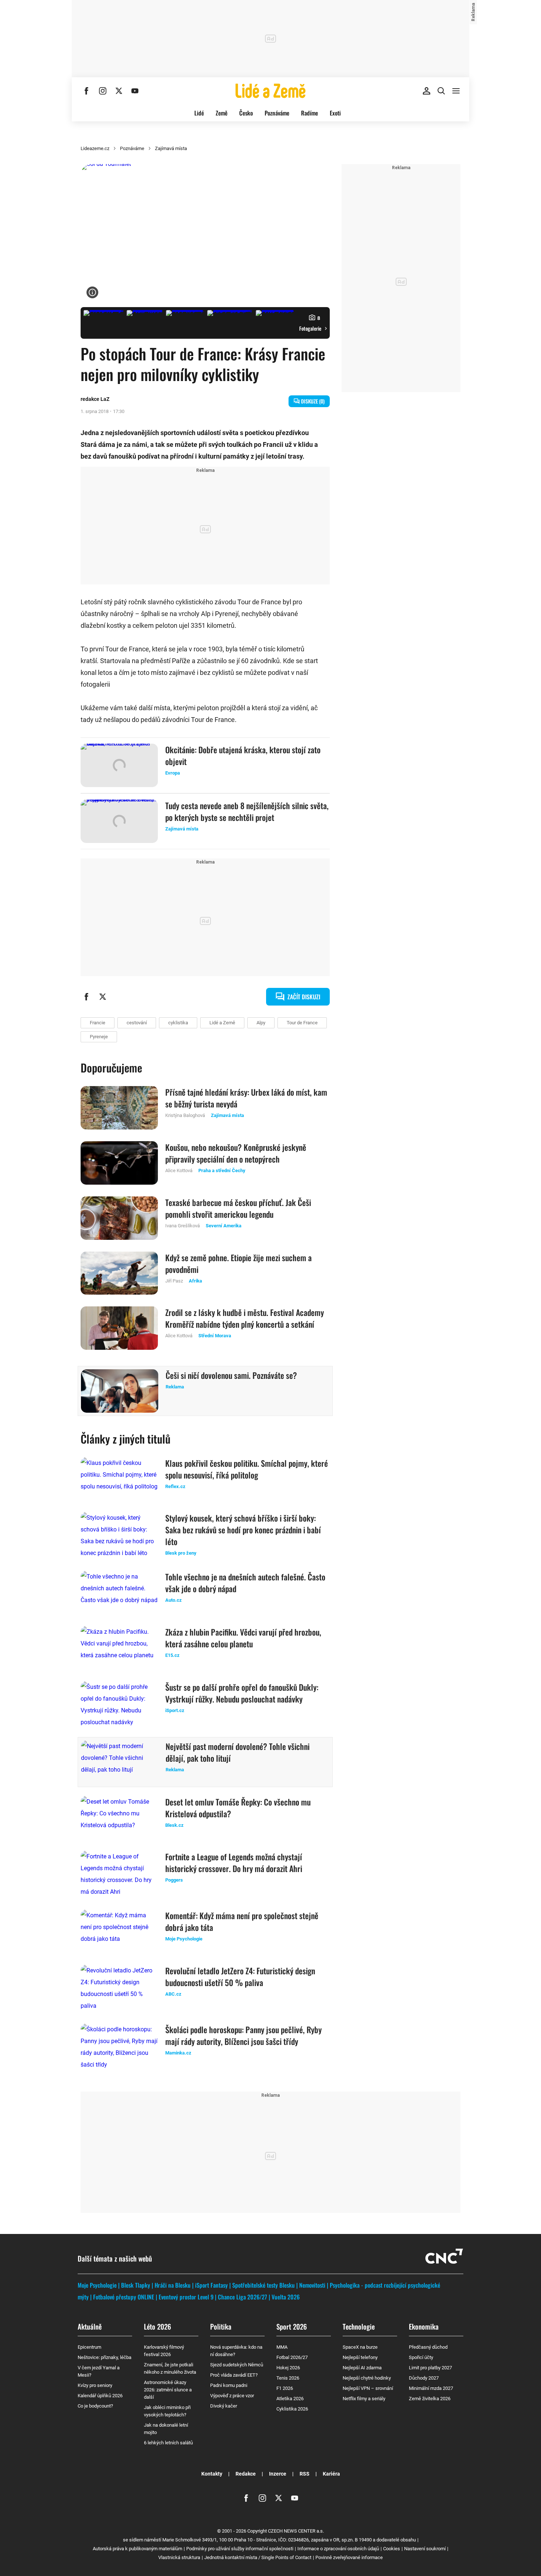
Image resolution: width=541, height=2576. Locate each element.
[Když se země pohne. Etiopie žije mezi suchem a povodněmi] (119, 1273)
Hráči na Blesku (173, 2285)
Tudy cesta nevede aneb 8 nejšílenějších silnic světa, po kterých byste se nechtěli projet (247, 811)
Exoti (335, 113)
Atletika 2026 (290, 2399)
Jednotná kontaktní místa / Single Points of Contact (258, 2557)
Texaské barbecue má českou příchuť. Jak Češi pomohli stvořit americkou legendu (238, 1208)
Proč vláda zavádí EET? (234, 2375)
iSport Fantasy (211, 2285)
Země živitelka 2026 (430, 2399)
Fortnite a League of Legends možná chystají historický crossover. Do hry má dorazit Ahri (234, 1862)
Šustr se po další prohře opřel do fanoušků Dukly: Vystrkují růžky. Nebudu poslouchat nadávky (242, 1693)
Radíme (310, 113)
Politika (221, 2326)
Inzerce (278, 2474)
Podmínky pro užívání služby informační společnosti (240, 2549)
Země (222, 113)
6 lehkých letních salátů (168, 2443)
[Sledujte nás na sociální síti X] (119, 91)
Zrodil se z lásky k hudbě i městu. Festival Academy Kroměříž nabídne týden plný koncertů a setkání (245, 1318)
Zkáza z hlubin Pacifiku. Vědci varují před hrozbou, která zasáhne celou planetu (243, 1638)
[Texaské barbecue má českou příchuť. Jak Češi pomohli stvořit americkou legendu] (119, 1218)
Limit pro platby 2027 (430, 2368)
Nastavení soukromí (425, 2549)
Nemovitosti (312, 2285)
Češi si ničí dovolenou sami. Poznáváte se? (231, 1375)
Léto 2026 (158, 2326)
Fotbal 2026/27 (292, 2357)
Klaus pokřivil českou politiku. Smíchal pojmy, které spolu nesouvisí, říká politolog (247, 1469)
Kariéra (331, 2474)
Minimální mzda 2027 (431, 2388)
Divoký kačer (224, 2406)
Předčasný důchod (428, 2347)
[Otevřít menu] (456, 91)
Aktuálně (90, 2326)
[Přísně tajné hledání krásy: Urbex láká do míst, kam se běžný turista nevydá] (119, 1108)
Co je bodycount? (95, 2406)
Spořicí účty (421, 2357)
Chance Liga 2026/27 (243, 2297)
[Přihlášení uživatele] (427, 91)
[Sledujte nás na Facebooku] (86, 91)
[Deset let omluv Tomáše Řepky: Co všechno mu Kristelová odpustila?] (119, 1818)
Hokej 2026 (288, 2368)
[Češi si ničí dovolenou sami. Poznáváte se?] (120, 1391)
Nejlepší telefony (360, 2357)
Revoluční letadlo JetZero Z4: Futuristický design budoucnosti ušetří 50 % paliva (240, 1977)
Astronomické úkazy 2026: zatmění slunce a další (168, 2390)
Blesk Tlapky (136, 2285)
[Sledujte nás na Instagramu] (103, 91)
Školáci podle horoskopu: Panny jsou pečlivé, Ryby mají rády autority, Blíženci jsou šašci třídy (243, 2035)
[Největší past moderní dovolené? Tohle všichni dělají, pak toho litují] (120, 1762)
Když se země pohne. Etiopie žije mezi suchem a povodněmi (238, 1263)
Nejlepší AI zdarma (362, 2368)
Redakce (246, 2474)
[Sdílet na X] (103, 997)
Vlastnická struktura (179, 2557)
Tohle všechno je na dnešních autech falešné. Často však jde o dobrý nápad (245, 1583)
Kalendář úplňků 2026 (100, 2396)
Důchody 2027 (424, 2378)
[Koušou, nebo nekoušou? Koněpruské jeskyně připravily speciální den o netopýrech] (119, 1163)
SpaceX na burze (360, 2347)
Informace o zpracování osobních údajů (338, 2549)
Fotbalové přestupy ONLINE (124, 2297)
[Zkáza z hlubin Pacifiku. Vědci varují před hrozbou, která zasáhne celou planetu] (119, 1648)
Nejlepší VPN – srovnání (368, 2388)
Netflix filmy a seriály (364, 2399)
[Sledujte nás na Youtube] (135, 91)
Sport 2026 (292, 2326)
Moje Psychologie (97, 2285)
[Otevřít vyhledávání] (441, 91)
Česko (246, 113)
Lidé (199, 113)
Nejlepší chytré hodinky (367, 2378)
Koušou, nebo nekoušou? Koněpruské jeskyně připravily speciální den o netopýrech (236, 1153)
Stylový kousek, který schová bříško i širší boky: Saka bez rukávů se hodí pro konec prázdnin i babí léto (243, 1530)
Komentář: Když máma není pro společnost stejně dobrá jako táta (242, 1921)
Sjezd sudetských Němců (237, 2365)
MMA (282, 2347)
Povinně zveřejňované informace (349, 2557)
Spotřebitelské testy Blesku (264, 2285)
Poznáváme (277, 113)
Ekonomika (424, 2326)
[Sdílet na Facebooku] (86, 997)
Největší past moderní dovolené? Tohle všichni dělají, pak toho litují (238, 1752)
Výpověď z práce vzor (232, 2396)
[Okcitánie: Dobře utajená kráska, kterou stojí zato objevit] (119, 765)
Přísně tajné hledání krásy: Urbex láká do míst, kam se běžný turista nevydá (246, 1098)
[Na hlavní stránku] (270, 91)
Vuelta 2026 (286, 2297)
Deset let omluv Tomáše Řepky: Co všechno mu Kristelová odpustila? (238, 1808)
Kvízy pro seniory (95, 2385)
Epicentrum (89, 2347)
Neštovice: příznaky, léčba (105, 2357)
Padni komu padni (229, 2385)
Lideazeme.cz (95, 148)
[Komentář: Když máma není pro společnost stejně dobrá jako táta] (119, 1931)
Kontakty (212, 2474)
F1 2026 (285, 2388)
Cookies (392, 2549)
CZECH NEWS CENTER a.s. (296, 2531)
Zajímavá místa (171, 148)
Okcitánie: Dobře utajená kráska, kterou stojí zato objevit (243, 755)
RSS (305, 2474)
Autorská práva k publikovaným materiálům (137, 2549)
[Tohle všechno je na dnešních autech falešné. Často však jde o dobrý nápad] (119, 1593)
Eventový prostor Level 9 (186, 2297)
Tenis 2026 (288, 2378)
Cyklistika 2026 (292, 2409)
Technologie (359, 2326)
